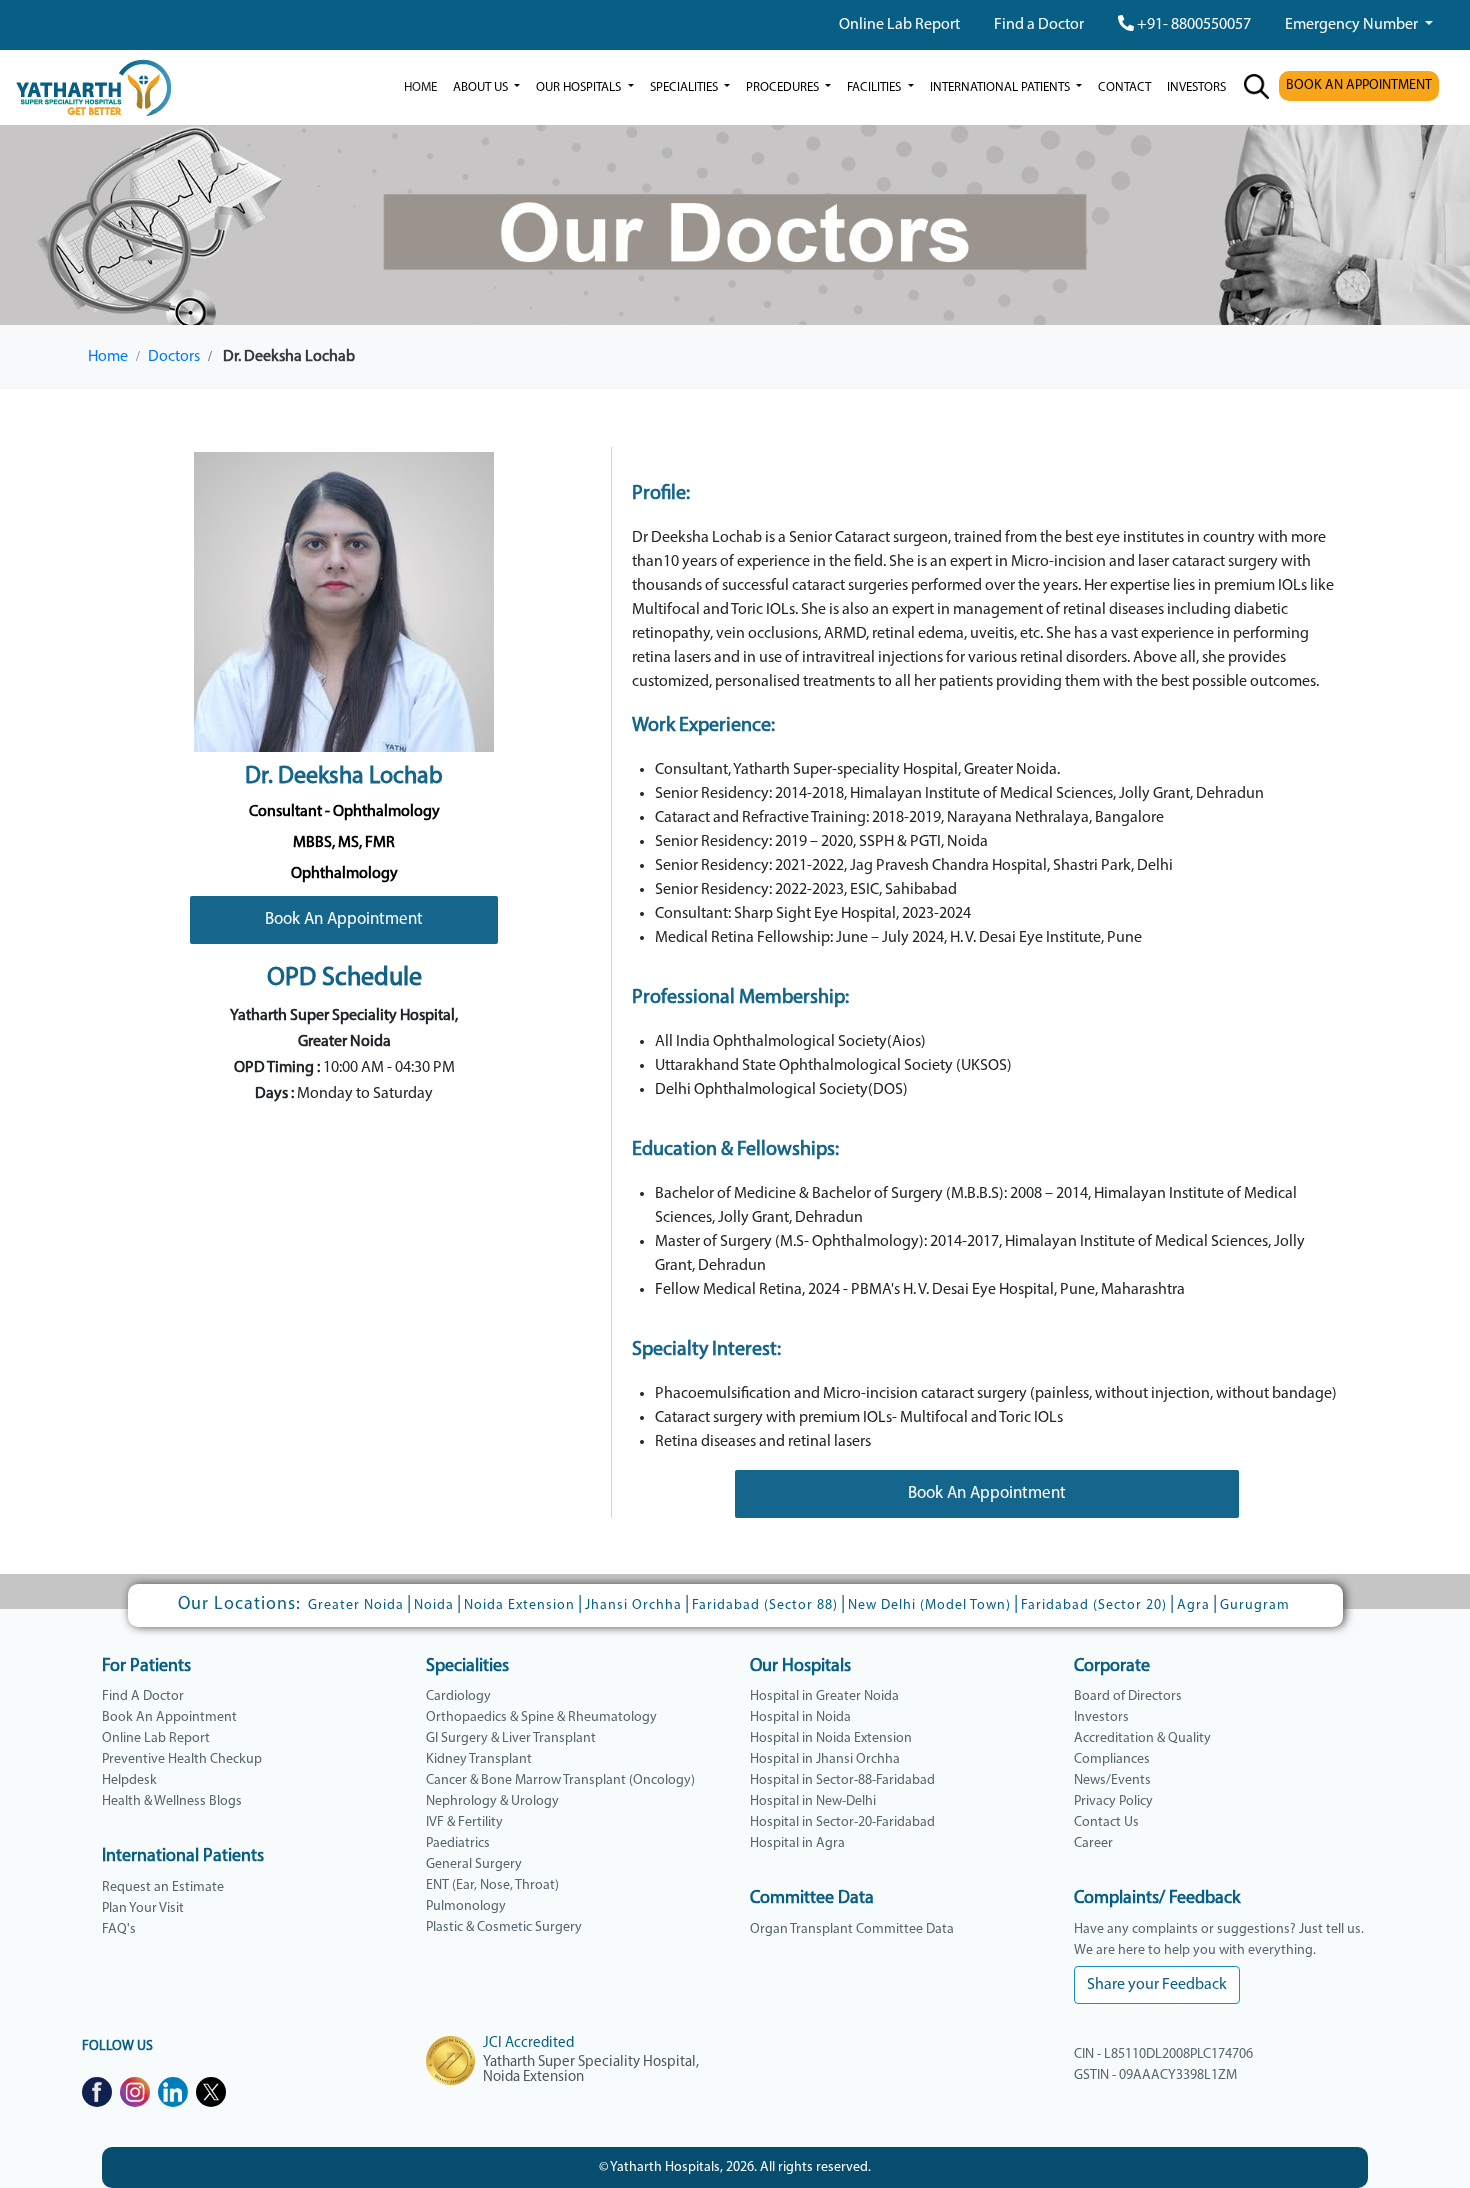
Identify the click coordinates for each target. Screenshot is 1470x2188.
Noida (434, 1605)
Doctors (174, 357)
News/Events (1112, 1780)
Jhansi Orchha (633, 1605)
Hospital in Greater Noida (824, 1696)
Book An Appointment (344, 919)
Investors (1101, 1717)
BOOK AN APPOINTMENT (1359, 85)
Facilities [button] (875, 87)
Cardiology (458, 1696)
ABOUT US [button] (482, 87)
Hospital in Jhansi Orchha (825, 1759)
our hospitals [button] (580, 87)
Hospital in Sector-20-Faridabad (842, 1822)
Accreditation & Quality (1142, 1738)
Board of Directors (1128, 1696)
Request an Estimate (163, 1887)
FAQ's (119, 1929)
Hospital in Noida (800, 1717)
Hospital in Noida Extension (831, 1738)
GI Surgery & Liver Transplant (511, 1738)
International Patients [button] (1001, 87)
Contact (1124, 87)
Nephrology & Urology (492, 1801)
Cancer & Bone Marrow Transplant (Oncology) (560, 1780)
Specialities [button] (685, 87)
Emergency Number (1353, 25)
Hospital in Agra (797, 1843)
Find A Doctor (143, 1696)
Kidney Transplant (479, 1759)
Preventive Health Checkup (182, 1759)
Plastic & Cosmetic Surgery (504, 1927)
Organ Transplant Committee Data (852, 1929)
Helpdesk (129, 1780)
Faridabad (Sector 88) (765, 1605)
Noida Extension (519, 1605)
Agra (1193, 1605)
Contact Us (1106, 1822)
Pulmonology (466, 1906)
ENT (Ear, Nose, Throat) (492, 1885)
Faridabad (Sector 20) (1094, 1605)
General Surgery (474, 1864)
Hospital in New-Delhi (813, 1801)
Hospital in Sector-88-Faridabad (842, 1780)
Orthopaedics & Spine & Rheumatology (541, 1717)
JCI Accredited (528, 2043)
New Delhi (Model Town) (929, 1605)
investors (1196, 87)
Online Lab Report (899, 25)
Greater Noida (356, 1605)
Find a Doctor (1039, 25)
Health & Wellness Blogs (172, 1801)
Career (1093, 1843)
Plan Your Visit (143, 1908)
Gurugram (1255, 1605)
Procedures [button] (784, 87)
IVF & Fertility (464, 1822)
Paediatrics (458, 1843)
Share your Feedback (1157, 1985)
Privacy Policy (1113, 1801)
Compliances (1112, 1759)
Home (420, 87)
